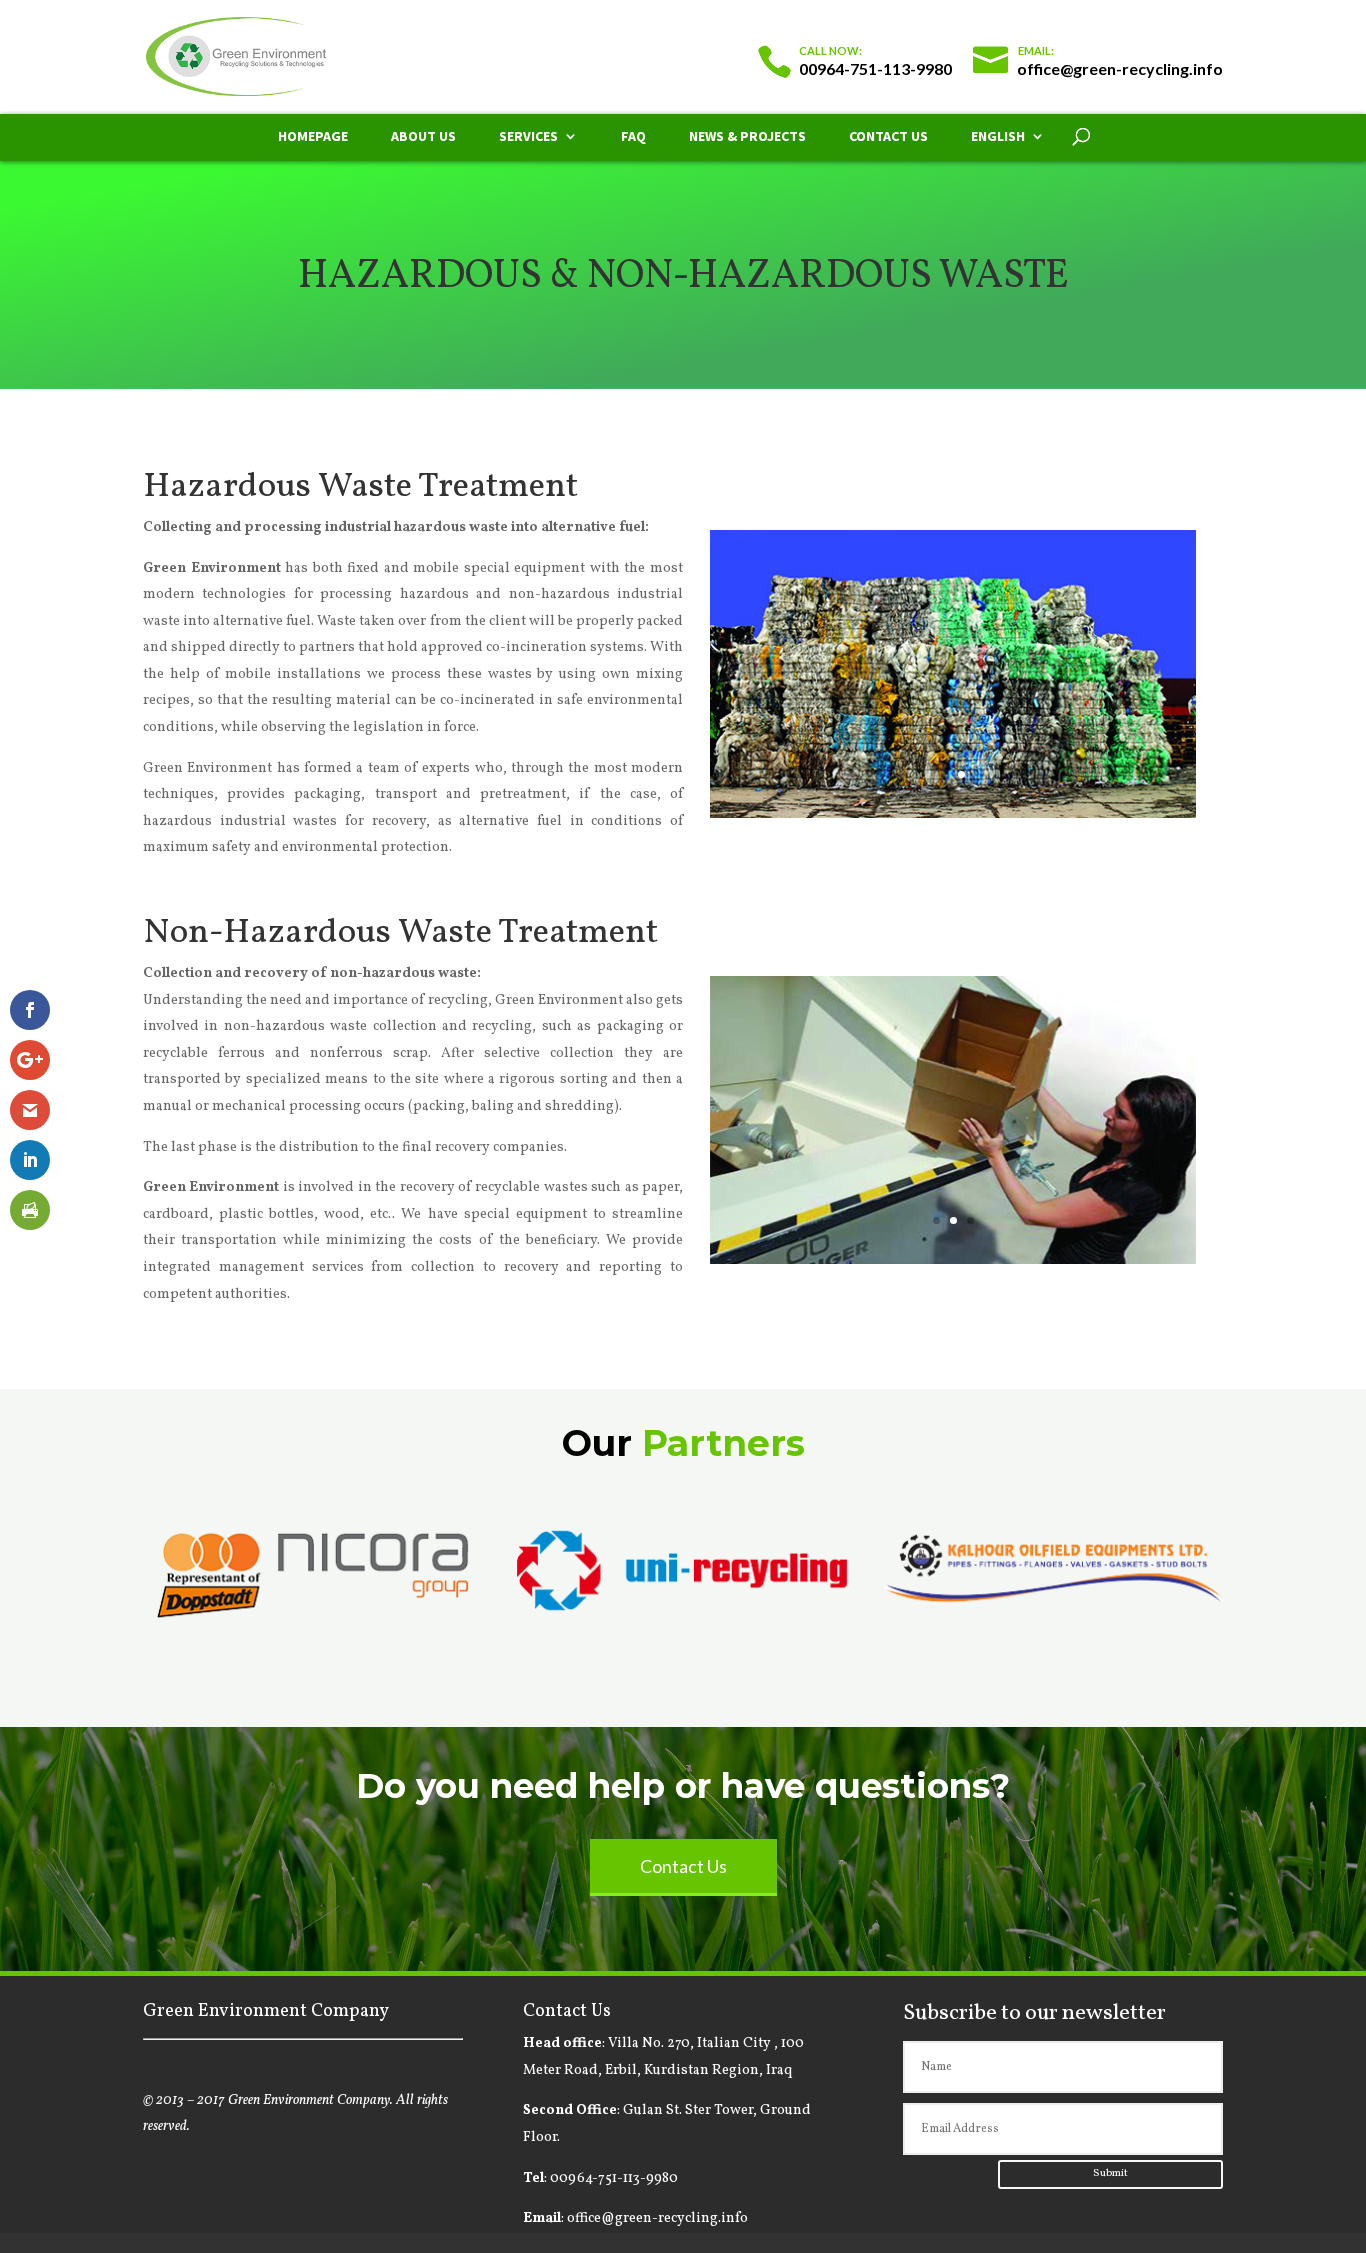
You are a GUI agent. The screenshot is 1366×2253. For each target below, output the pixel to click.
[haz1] (953, 814)
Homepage (313, 137)
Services (528, 137)
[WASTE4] (953, 1260)
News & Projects (747, 137)
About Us (423, 137)
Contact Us (888, 137)
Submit (1110, 2173)
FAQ (633, 137)
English (998, 137)
